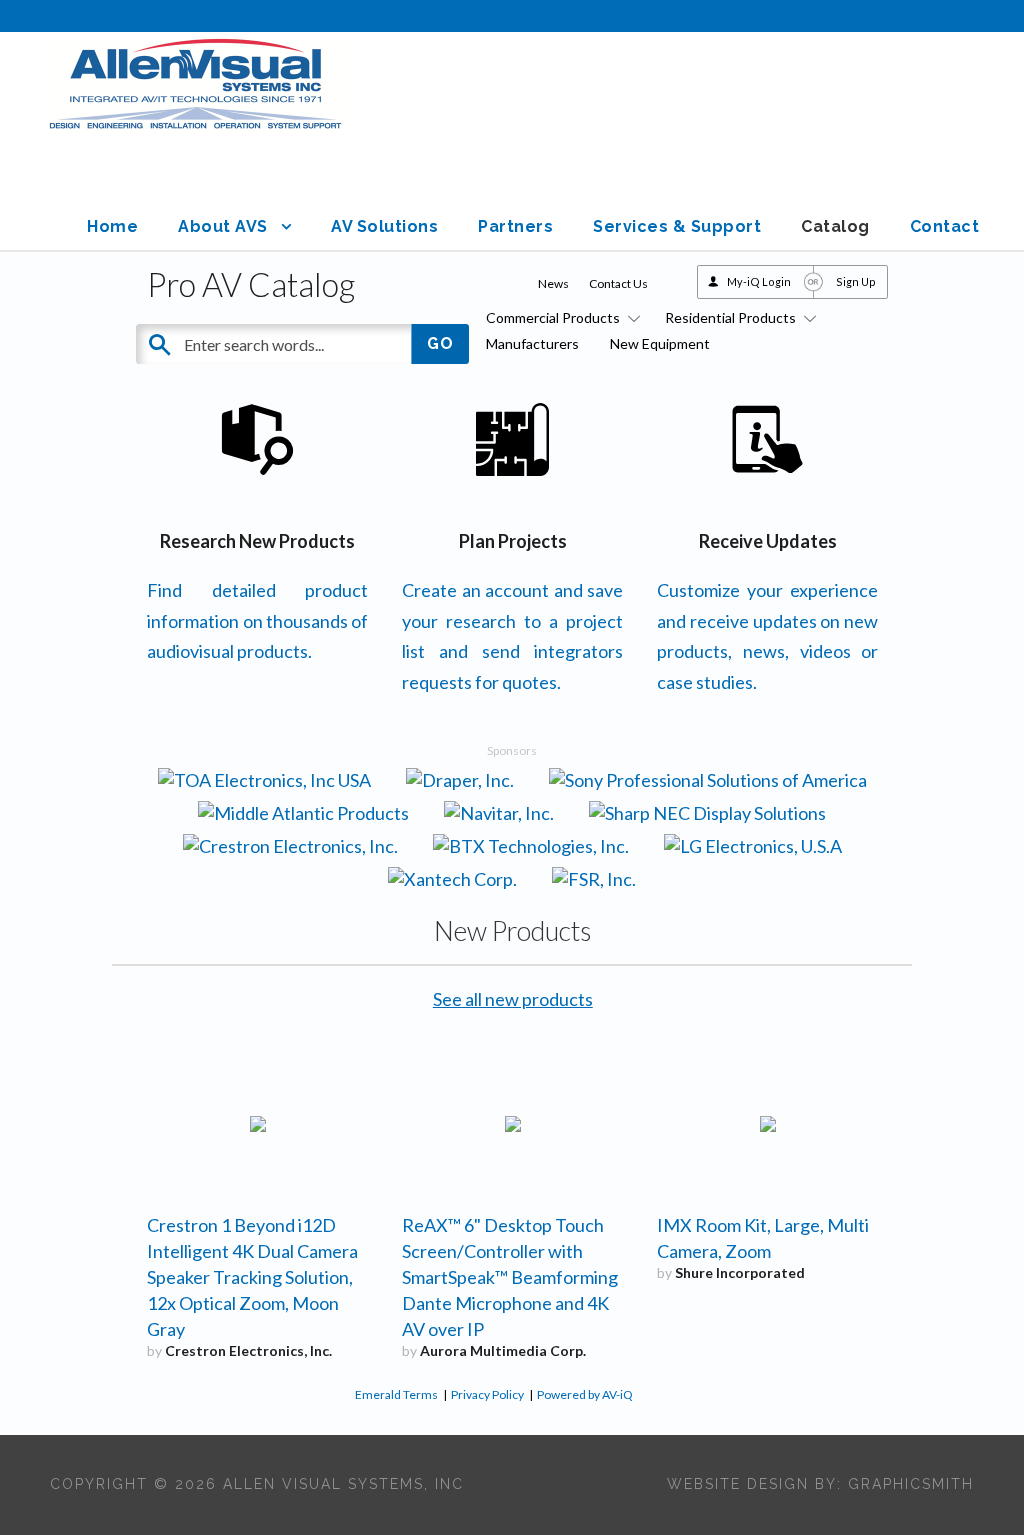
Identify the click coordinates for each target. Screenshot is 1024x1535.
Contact (945, 226)
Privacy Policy (487, 1394)
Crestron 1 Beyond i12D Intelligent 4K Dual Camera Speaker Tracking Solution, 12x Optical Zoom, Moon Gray (252, 1277)
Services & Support (677, 226)
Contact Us (618, 283)
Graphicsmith (911, 1484)
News (553, 283)
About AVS (223, 226)
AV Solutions (384, 226)
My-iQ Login (759, 281)
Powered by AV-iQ (585, 1394)
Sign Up (856, 281)
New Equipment (660, 343)
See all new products (513, 999)
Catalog (835, 226)
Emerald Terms (396, 1394)
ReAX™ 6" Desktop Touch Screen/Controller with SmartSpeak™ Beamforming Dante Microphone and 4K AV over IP (510, 1277)
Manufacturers (532, 343)
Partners (515, 226)
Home (112, 226)
